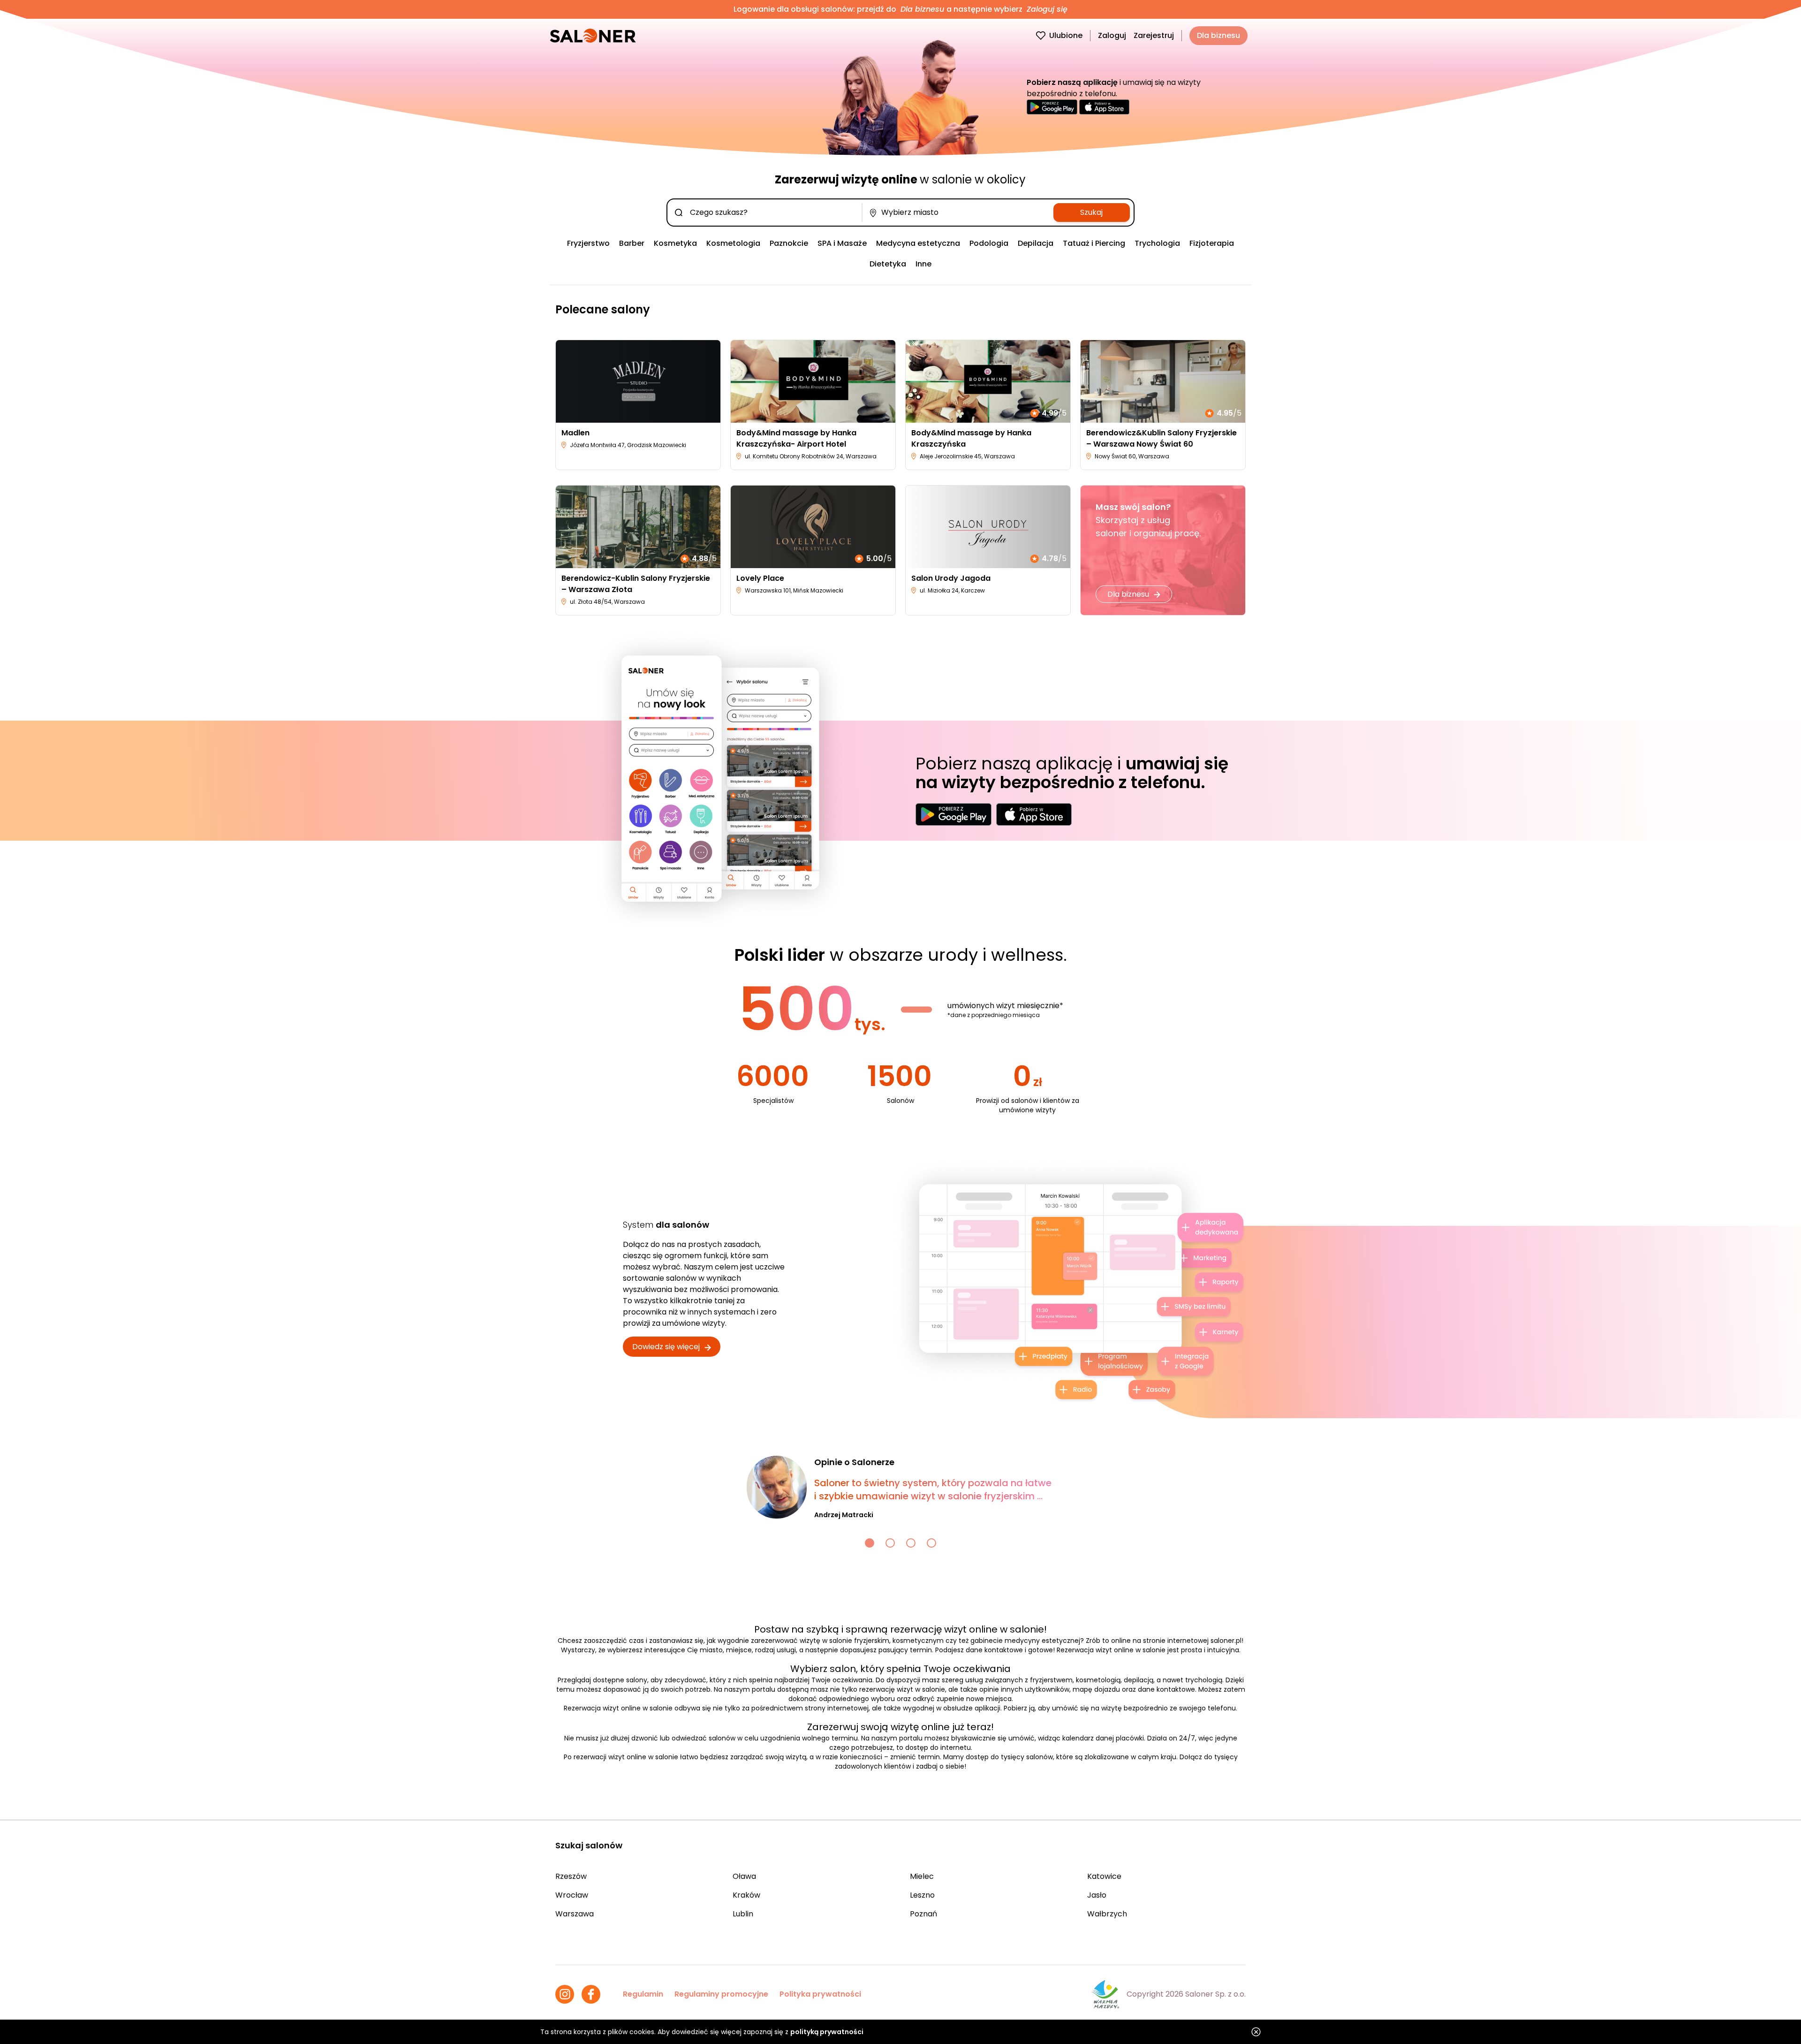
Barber (632, 243)
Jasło (1097, 1895)
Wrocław (572, 1895)
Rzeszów (571, 1876)
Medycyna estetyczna (918, 243)
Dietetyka (888, 264)
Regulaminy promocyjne (721, 1994)
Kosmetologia (733, 243)
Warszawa (575, 1914)
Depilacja (1036, 243)
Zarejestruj (1154, 35)
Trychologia (1157, 243)
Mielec (922, 1876)
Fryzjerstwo (588, 243)
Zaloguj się (1046, 9)
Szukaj (1091, 212)
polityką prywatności (827, 2032)
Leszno (922, 1895)
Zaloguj (1112, 35)
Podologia (989, 243)
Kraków (746, 1895)
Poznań (923, 1914)
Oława (744, 1876)
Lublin (743, 1914)
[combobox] (766, 213)
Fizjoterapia (1212, 243)
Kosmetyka (675, 243)
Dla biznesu (922, 9)
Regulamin (643, 1994)
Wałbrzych (1107, 1914)
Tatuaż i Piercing (1094, 243)
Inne (923, 264)
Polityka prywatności (820, 1994)
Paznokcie (789, 243)
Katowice (1104, 1876)
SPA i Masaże (842, 243)
